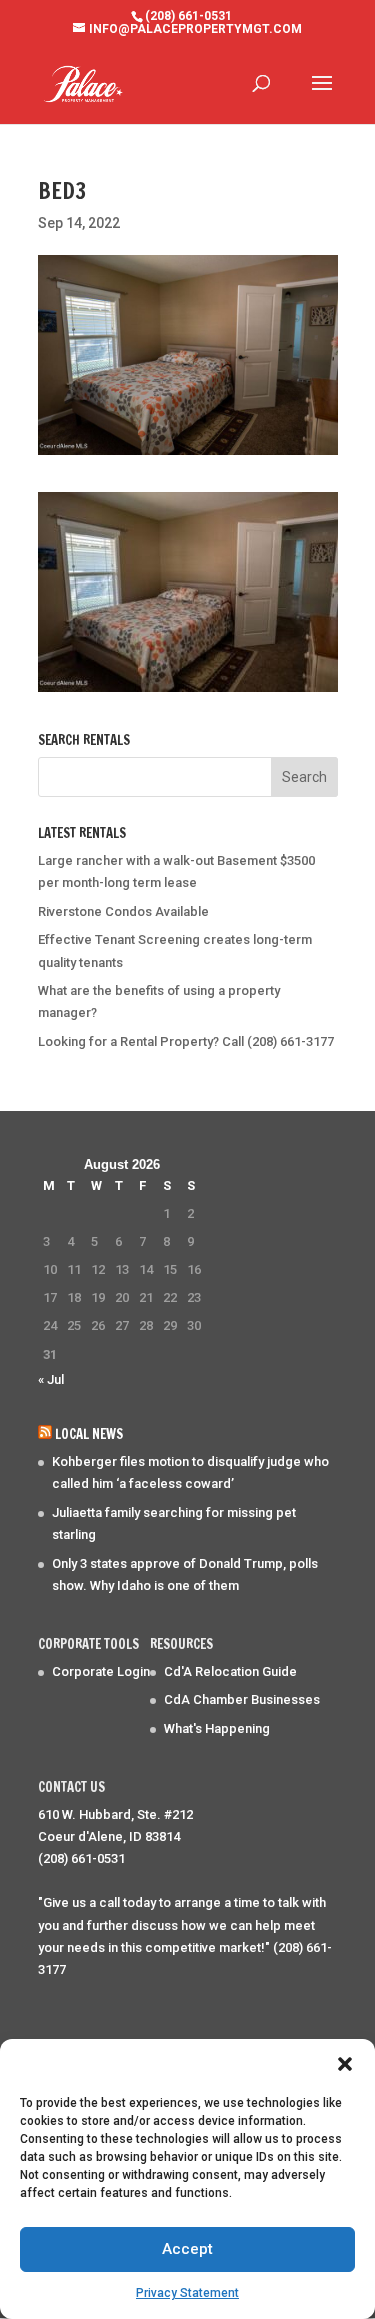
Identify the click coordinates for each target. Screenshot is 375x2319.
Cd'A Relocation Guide (230, 1671)
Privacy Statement (187, 2293)
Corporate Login (101, 1671)
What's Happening (217, 1728)
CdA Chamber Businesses (242, 1699)
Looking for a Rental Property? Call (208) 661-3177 (186, 1041)
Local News (89, 1434)
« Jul (51, 1379)
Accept (187, 2249)
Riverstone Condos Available (123, 911)
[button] (345, 2064)
